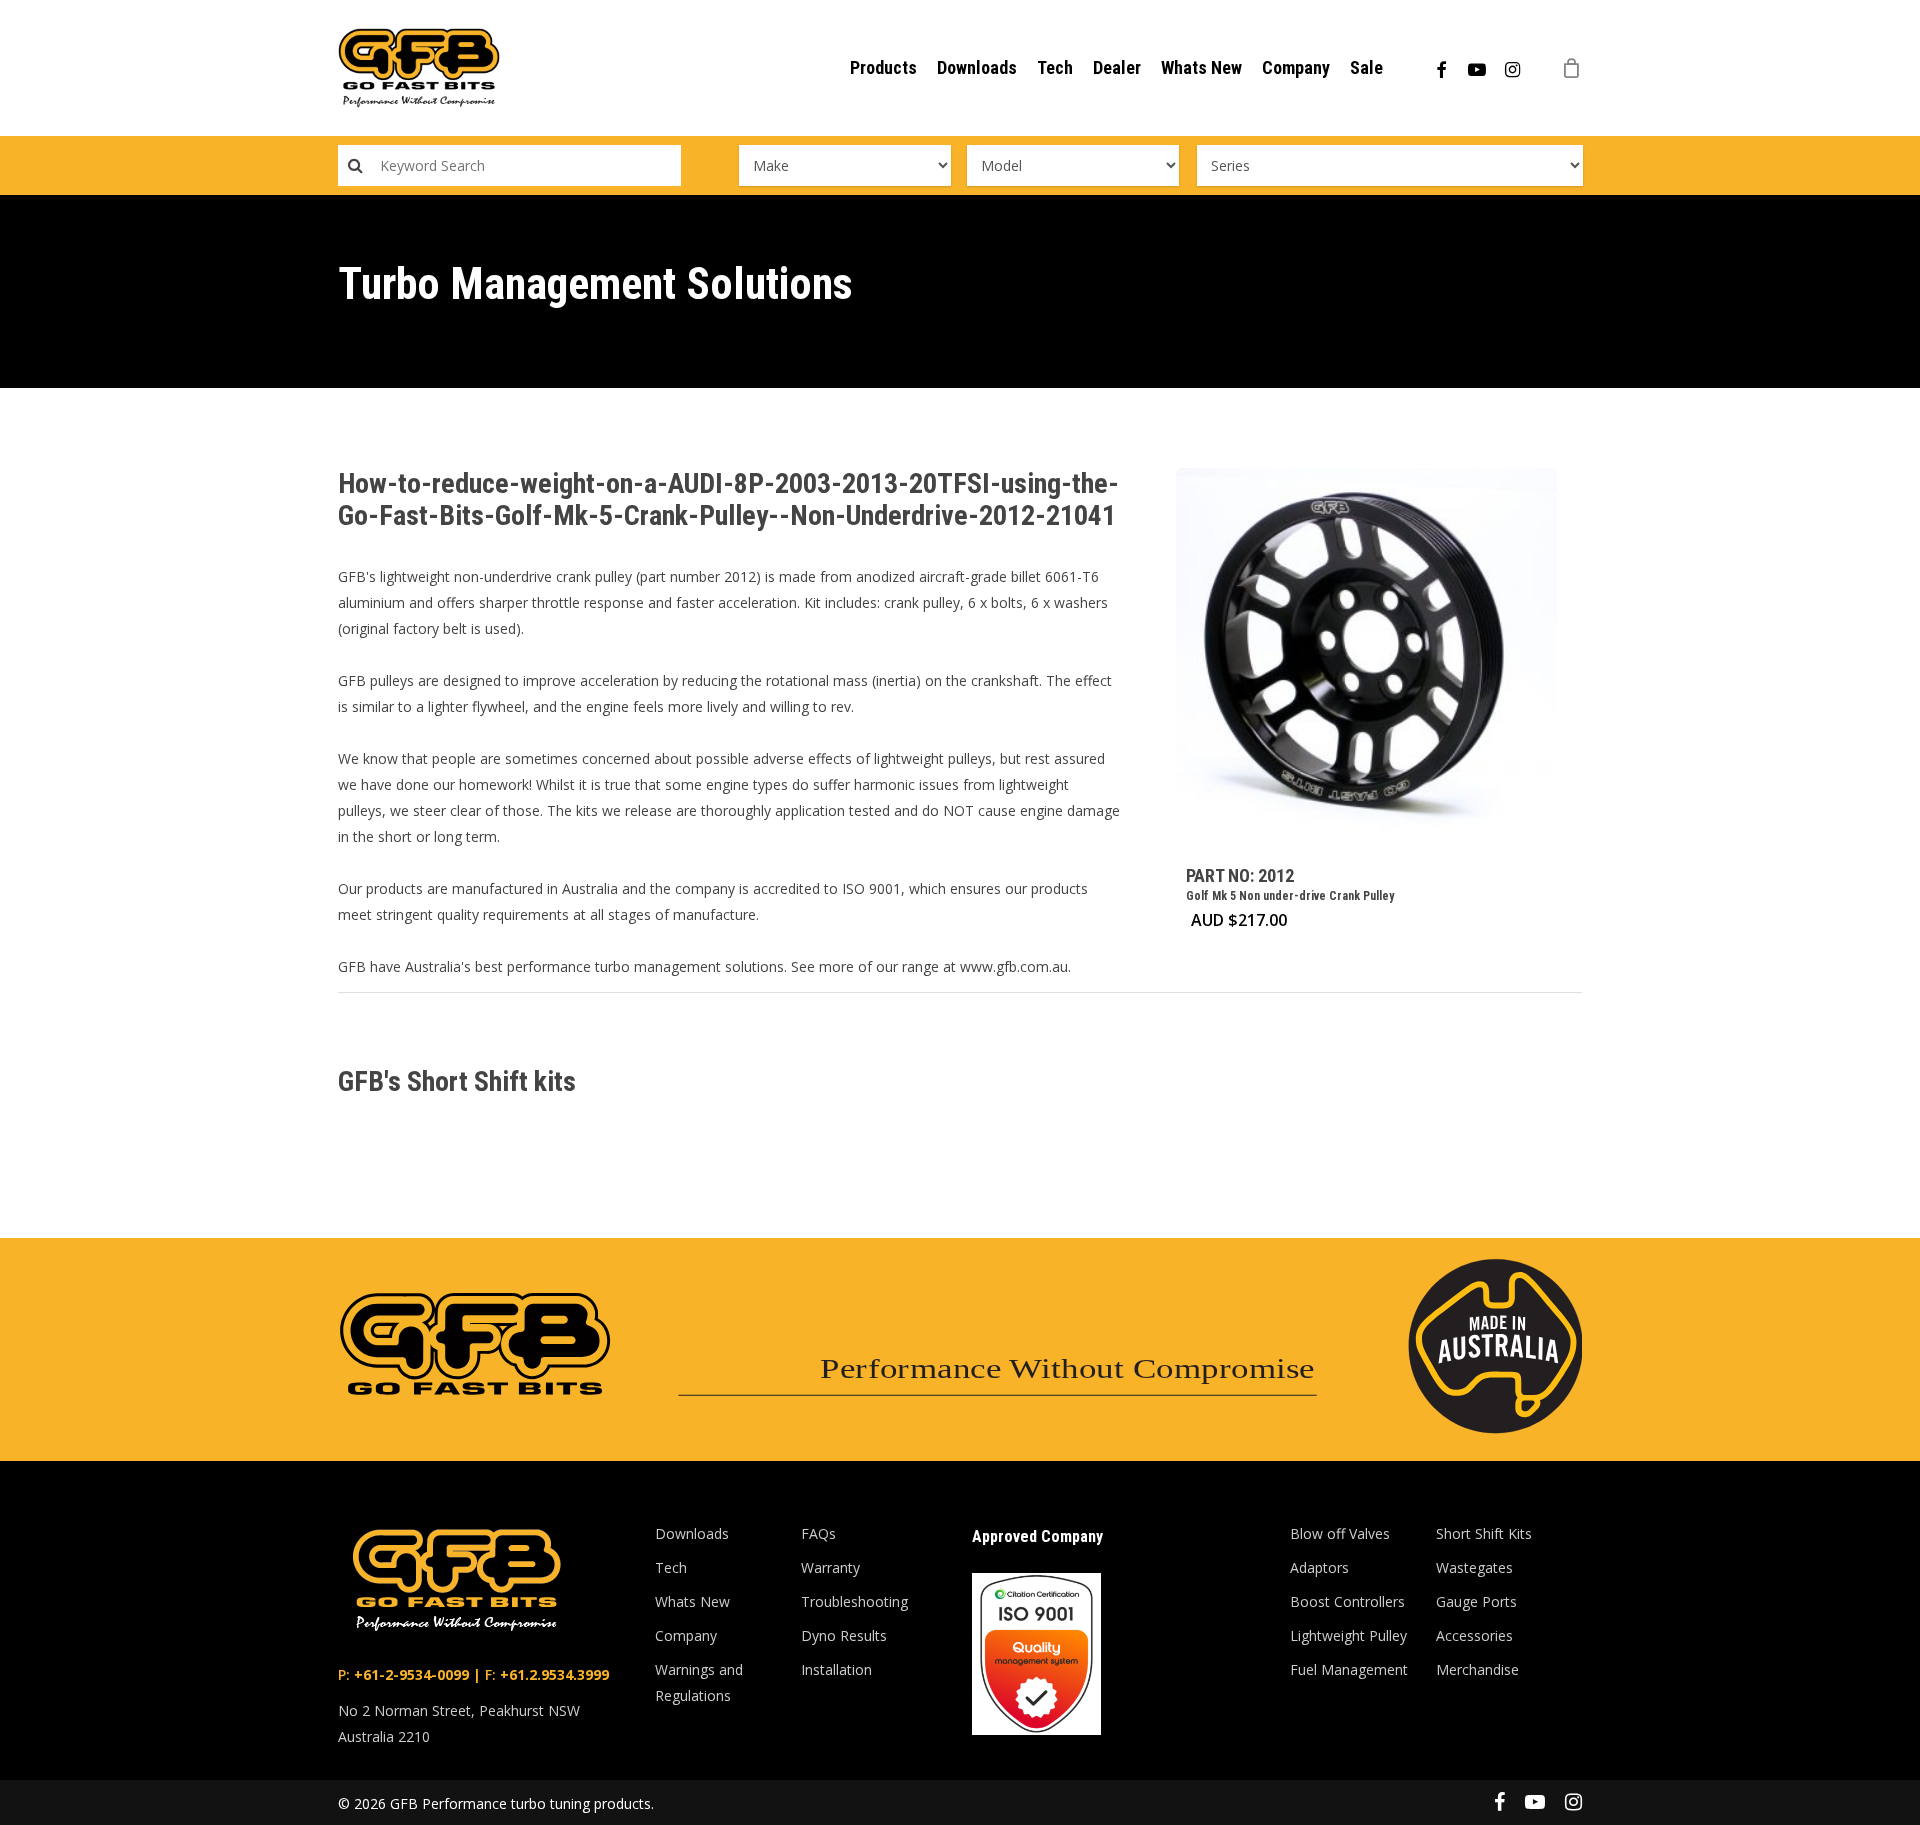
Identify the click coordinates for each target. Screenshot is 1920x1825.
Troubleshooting (854, 1601)
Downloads (692, 1533)
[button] (1882, 10)
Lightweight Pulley (1348, 1635)
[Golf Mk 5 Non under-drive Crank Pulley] (1366, 658)
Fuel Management (1349, 1669)
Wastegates (1474, 1567)
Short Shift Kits (1484, 1533)
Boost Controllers (1347, 1601)
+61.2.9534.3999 (552, 1674)
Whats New (692, 1601)
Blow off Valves (1340, 1533)
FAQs (818, 1533)
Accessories (1474, 1635)
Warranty (830, 1567)
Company (686, 1635)
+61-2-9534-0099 (409, 1674)
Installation (836, 1669)
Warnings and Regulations (699, 1682)
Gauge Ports (1476, 1601)
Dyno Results (844, 1635)
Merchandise (1477, 1669)
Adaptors (1319, 1567)
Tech (671, 1567)
